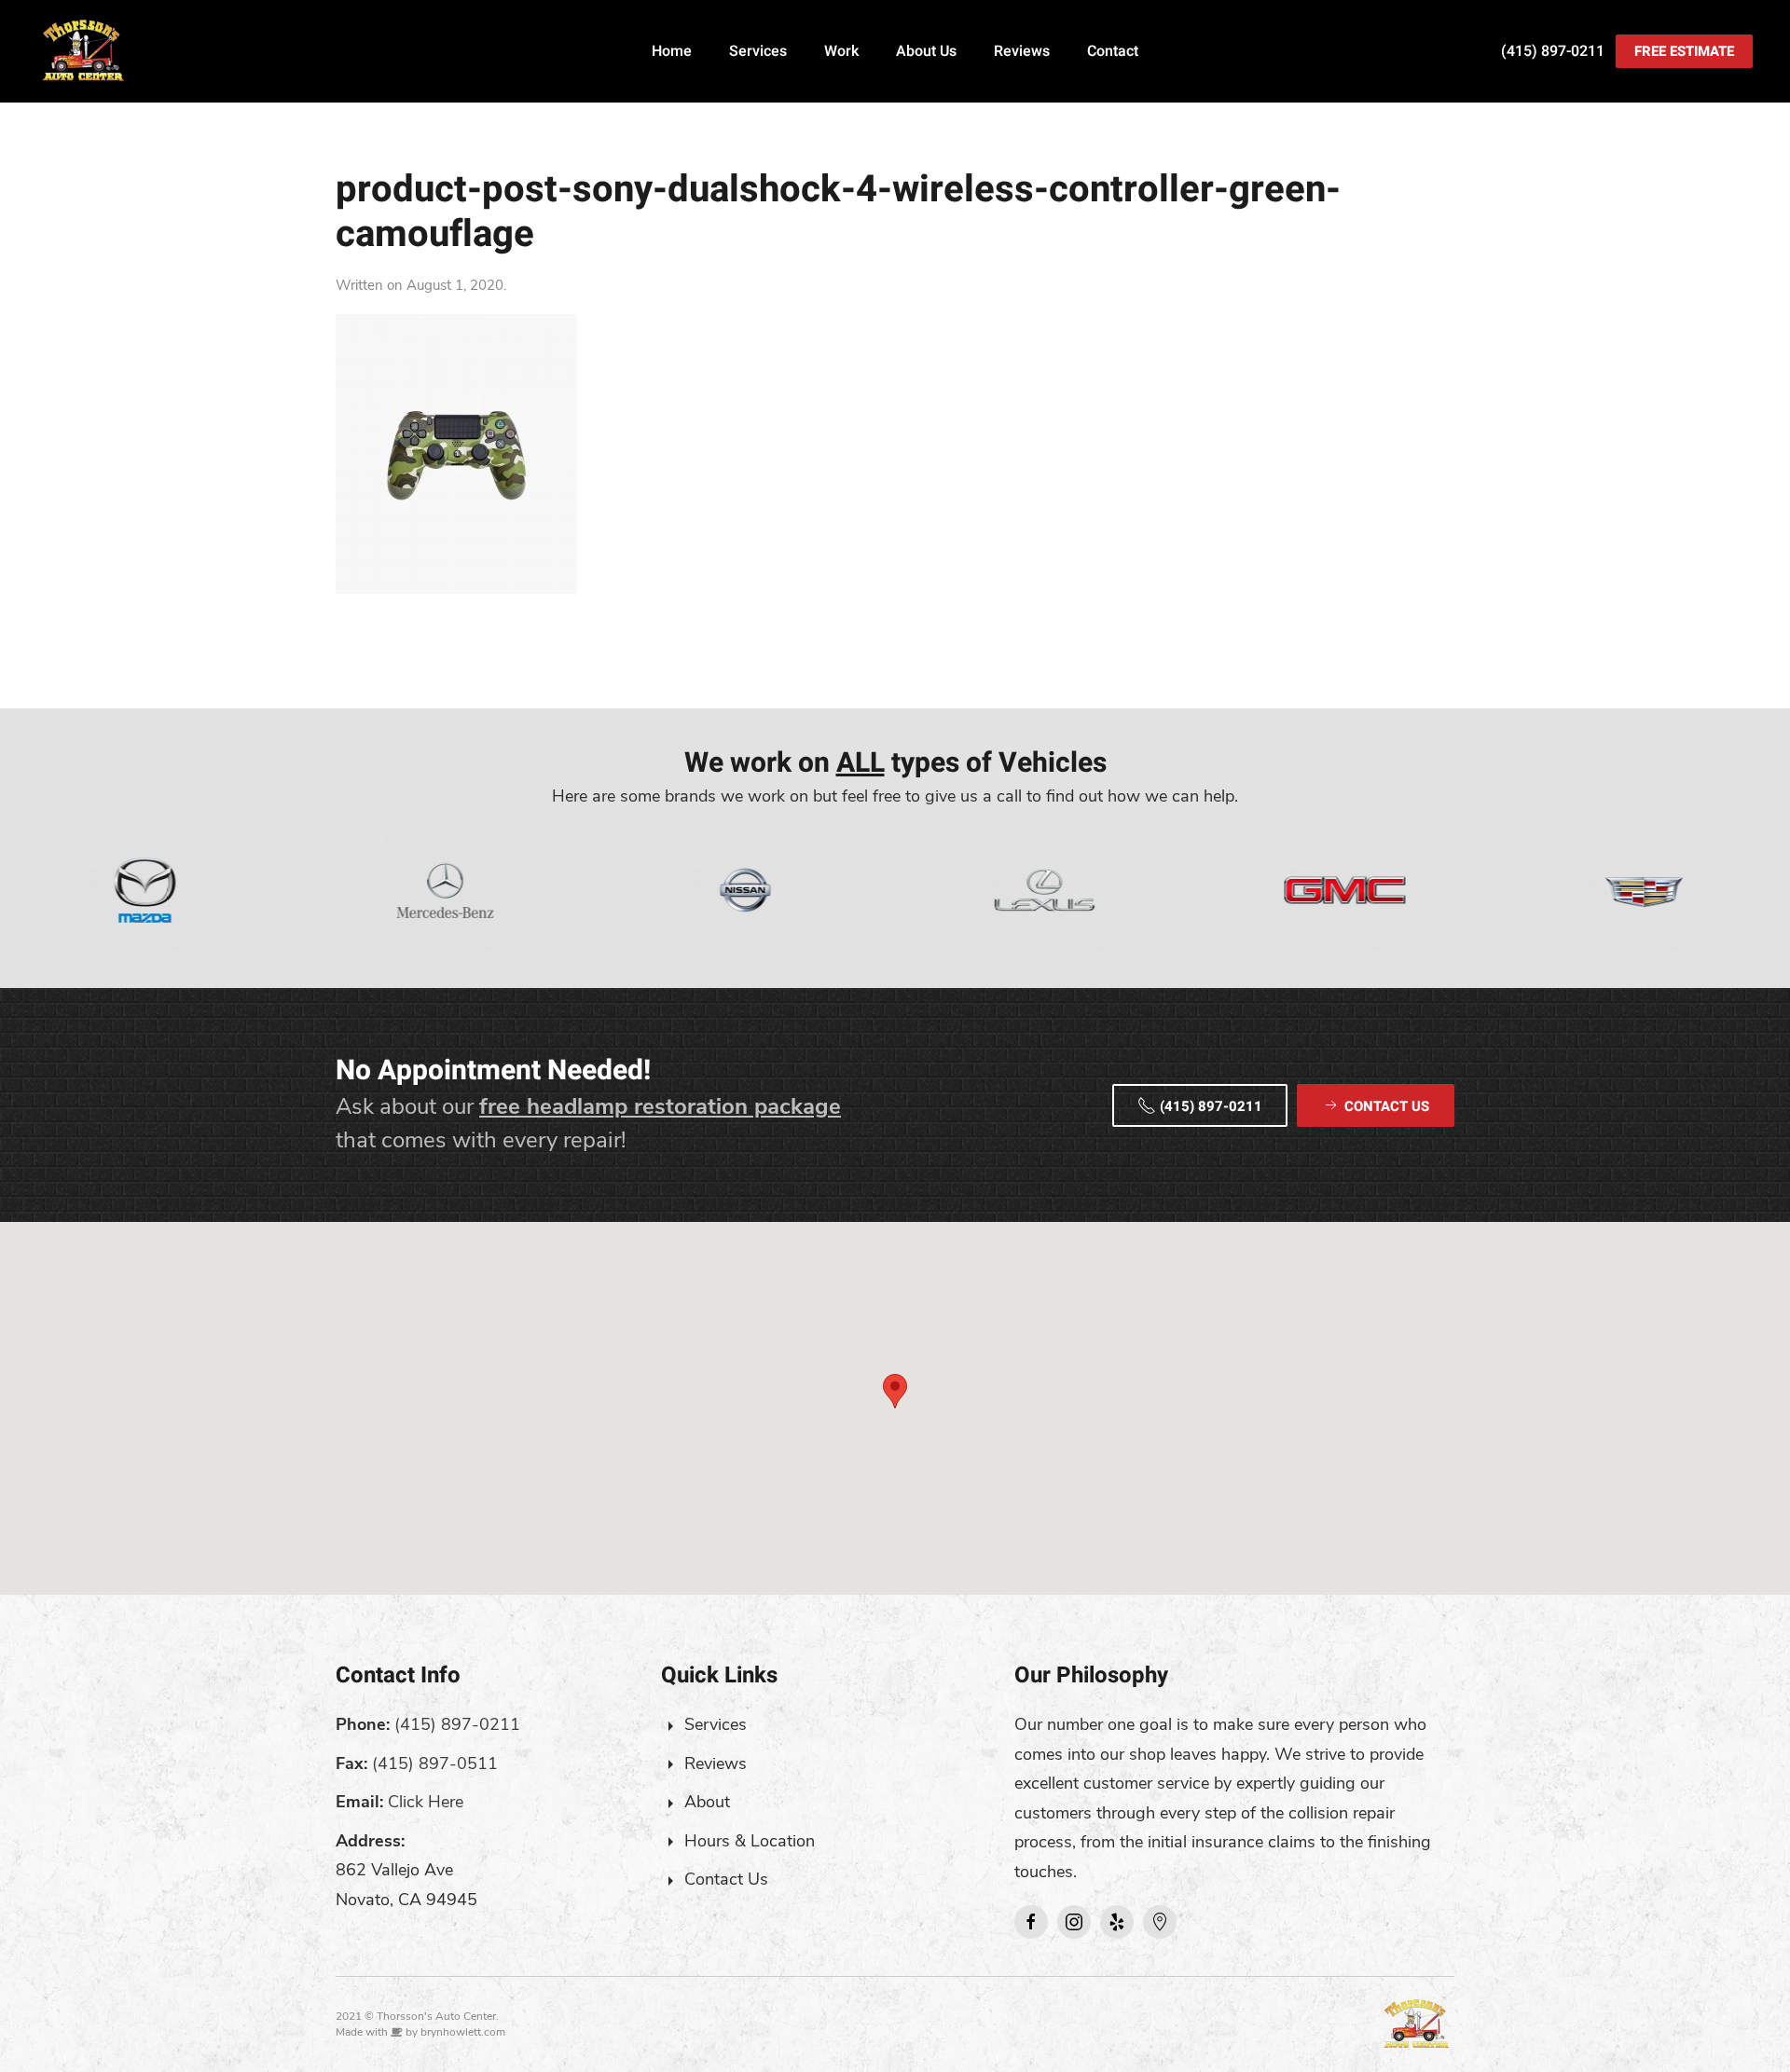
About (707, 1802)
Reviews (1022, 51)
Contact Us (726, 1879)
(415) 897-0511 (435, 1763)
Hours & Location (750, 1841)
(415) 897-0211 (1553, 51)
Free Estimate (1684, 51)
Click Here (426, 1802)
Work (841, 51)
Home (672, 51)
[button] (895, 1391)
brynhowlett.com (463, 2032)
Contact (1113, 51)
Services (758, 51)
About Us (926, 51)
